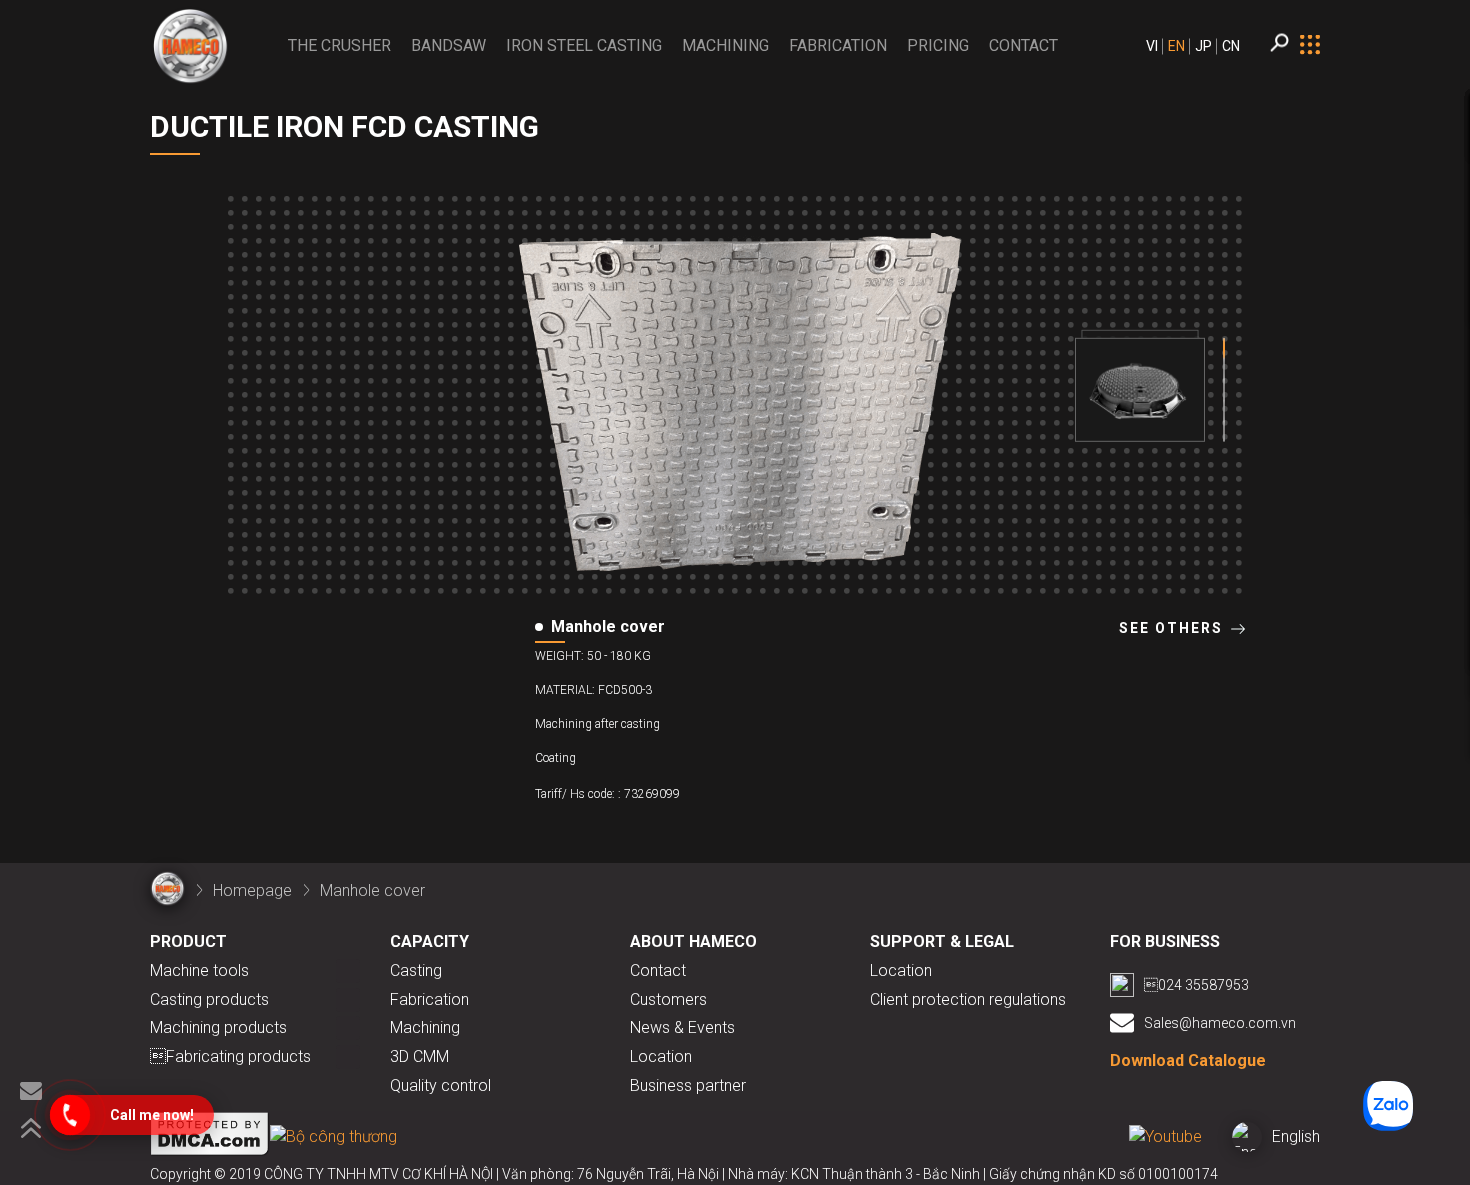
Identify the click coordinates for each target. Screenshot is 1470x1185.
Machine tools (199, 970)
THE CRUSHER (339, 45)
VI (1152, 46)
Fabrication (838, 45)
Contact (658, 970)
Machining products (218, 1027)
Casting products (209, 999)
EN (1176, 46)
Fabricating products (230, 1056)
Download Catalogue (1188, 1060)
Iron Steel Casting (584, 45)
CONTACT (1023, 45)
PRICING (938, 45)
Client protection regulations (968, 999)
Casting (416, 970)
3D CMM (419, 1056)
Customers (668, 999)
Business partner (688, 1085)
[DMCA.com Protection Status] (210, 1137)
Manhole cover (372, 890)
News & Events (682, 1027)
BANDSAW (448, 45)
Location (661, 1056)
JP (1203, 46)
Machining (725, 45)
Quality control (440, 1085)
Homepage (252, 890)
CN (1231, 46)
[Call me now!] (70, 1115)
